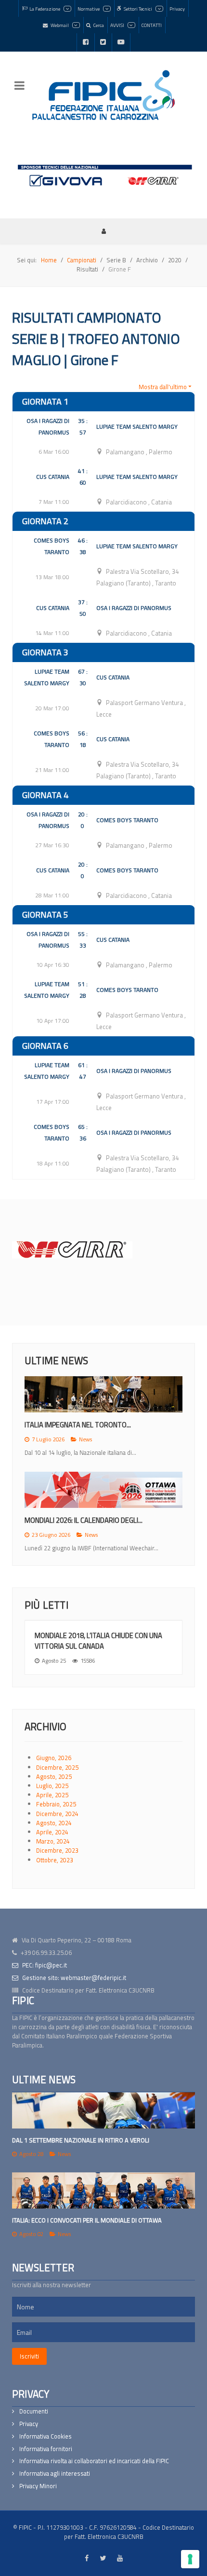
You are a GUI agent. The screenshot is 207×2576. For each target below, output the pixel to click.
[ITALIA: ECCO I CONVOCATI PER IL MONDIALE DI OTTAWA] (103, 2190)
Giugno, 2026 (54, 1758)
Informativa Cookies (45, 2436)
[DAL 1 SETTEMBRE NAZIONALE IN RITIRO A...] (103, 1394)
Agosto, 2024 (54, 1823)
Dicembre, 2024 (57, 1814)
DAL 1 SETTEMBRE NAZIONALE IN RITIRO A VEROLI (81, 2140)
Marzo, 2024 (53, 1841)
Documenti (34, 2411)
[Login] (103, 231)
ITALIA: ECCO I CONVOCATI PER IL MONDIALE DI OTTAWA (87, 2220)
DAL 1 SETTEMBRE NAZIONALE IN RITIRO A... (91, 1425)
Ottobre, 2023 (55, 1860)
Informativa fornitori (46, 2449)
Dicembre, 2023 (57, 1850)
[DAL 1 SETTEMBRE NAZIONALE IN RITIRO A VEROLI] (103, 2110)
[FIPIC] (103, 95)
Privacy (29, 2424)
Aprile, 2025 (52, 1795)
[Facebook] (86, 42)
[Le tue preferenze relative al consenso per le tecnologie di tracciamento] (190, 2559)
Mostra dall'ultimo (163, 387)
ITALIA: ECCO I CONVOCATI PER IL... (76, 1520)
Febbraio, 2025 (56, 1804)
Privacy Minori (38, 2486)
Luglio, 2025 (52, 1786)
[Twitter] (103, 42)
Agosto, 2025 (54, 1776)
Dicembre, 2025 (57, 1767)
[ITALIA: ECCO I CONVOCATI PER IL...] (103, 1490)
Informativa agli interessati (55, 2474)
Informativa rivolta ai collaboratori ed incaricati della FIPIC (94, 2461)
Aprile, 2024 (52, 1832)
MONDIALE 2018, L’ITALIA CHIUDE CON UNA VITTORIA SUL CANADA (98, 1641)
